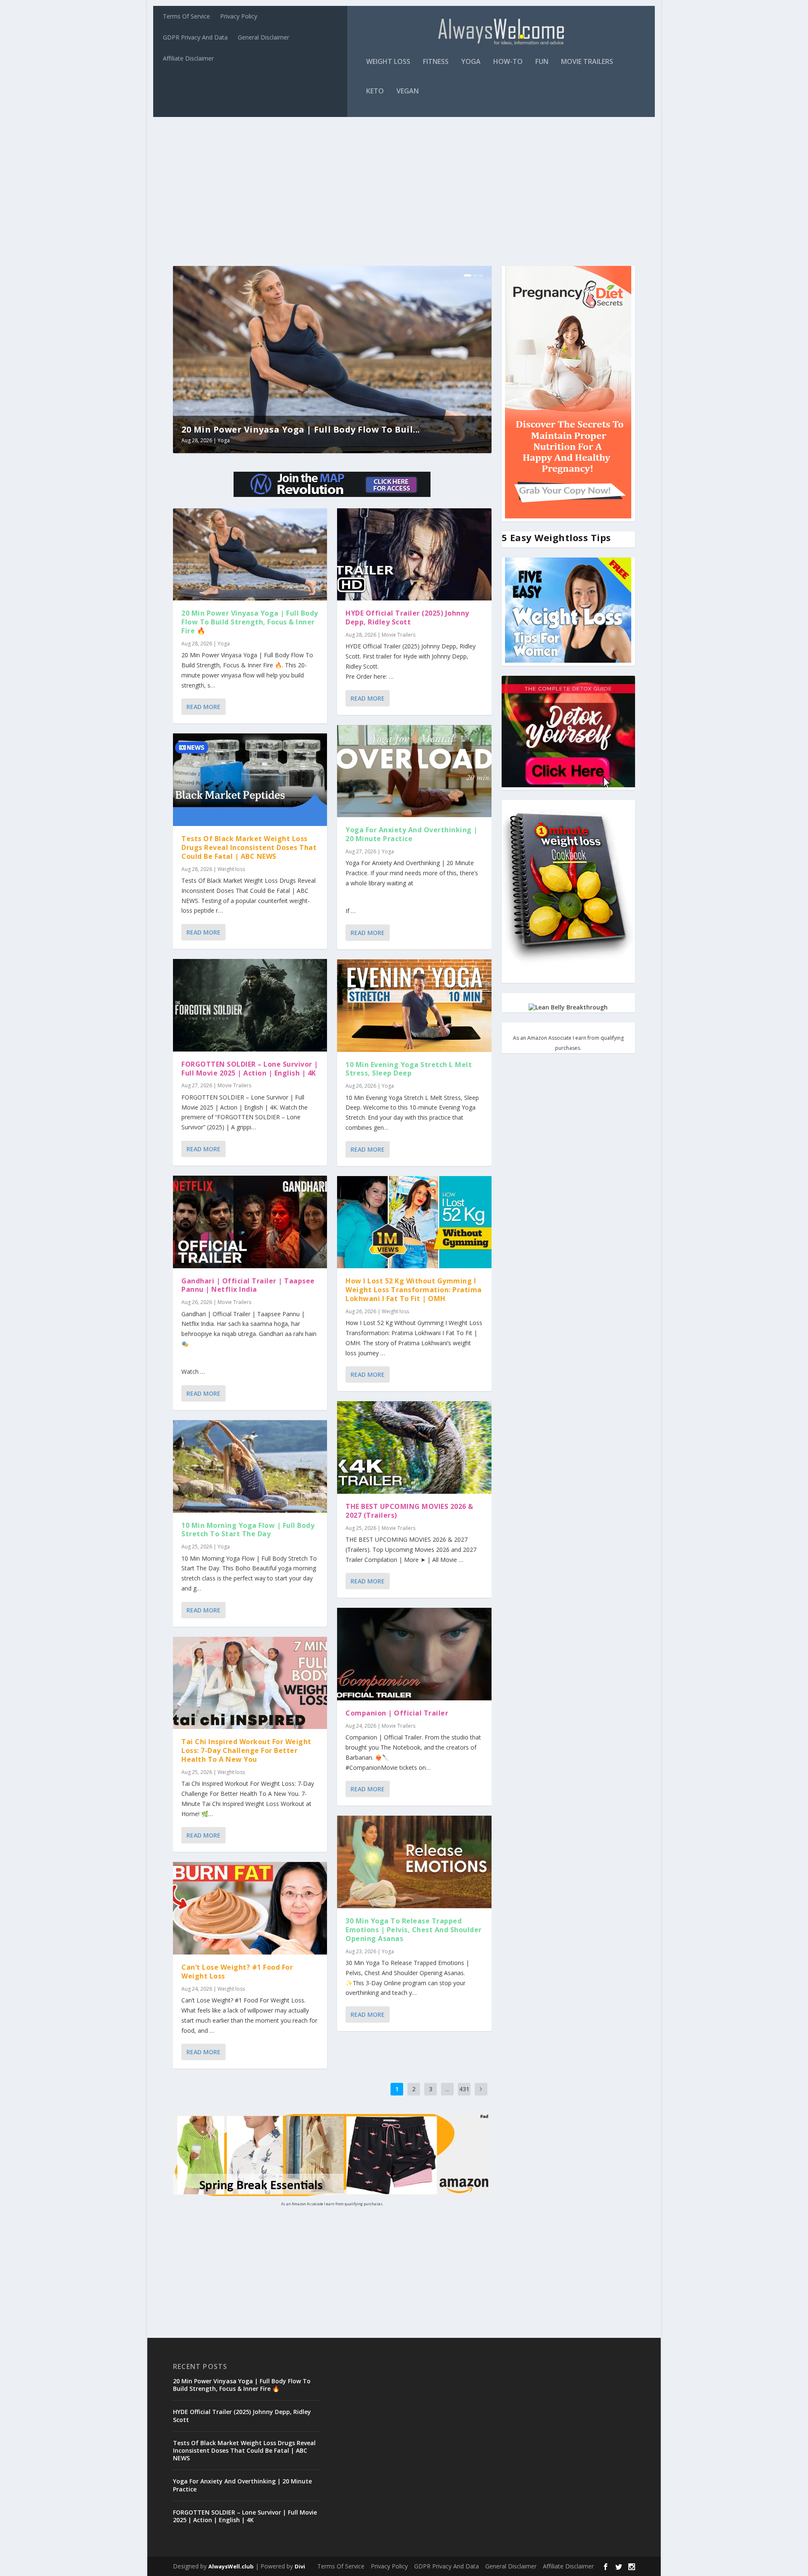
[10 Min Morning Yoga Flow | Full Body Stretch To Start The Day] (250, 1466)
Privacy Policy (239, 16)
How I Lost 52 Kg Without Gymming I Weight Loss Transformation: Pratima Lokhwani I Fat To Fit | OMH (414, 1290)
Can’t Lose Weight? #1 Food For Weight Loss (237, 1972)
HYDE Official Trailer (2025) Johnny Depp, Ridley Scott (407, 617)
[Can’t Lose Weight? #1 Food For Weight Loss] (250, 1908)
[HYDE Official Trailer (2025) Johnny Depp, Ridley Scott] (414, 555)
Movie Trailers (587, 62)
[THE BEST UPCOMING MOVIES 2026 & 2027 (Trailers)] (414, 1447)
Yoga (471, 62)
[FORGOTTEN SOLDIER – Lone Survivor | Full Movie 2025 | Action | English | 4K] (250, 1005)
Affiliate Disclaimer (188, 58)
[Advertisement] (404, 186)
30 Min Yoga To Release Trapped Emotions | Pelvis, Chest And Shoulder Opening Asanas (414, 1930)
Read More (203, 707)
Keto (375, 92)
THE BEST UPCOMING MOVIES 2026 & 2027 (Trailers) (409, 1511)
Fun (542, 62)
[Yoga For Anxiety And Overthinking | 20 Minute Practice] (414, 771)
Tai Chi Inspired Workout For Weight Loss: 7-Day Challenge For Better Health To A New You (246, 1750)
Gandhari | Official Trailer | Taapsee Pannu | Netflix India (248, 1285)
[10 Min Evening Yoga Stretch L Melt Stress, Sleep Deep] (414, 1006)
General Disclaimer (263, 37)
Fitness (436, 62)
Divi (300, 2566)
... (447, 2089)
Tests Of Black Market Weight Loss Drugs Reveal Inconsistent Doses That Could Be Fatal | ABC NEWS (249, 847)
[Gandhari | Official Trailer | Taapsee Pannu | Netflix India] (250, 1222)
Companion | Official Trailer (397, 1713)
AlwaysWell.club (231, 2566)
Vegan (408, 92)
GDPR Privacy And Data (195, 37)
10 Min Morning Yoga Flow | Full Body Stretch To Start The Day (248, 1530)
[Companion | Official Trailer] (414, 1654)
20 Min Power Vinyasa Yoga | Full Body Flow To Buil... (201, 429)
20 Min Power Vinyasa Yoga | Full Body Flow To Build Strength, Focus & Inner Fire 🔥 (250, 622)
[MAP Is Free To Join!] (332, 495)
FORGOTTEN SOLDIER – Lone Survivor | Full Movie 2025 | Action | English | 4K (250, 1069)
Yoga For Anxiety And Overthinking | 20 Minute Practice (412, 834)
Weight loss (388, 62)
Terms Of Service (186, 16)
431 (464, 2089)
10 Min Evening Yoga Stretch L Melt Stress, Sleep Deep (409, 1069)
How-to (508, 62)
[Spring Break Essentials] (332, 2194)
